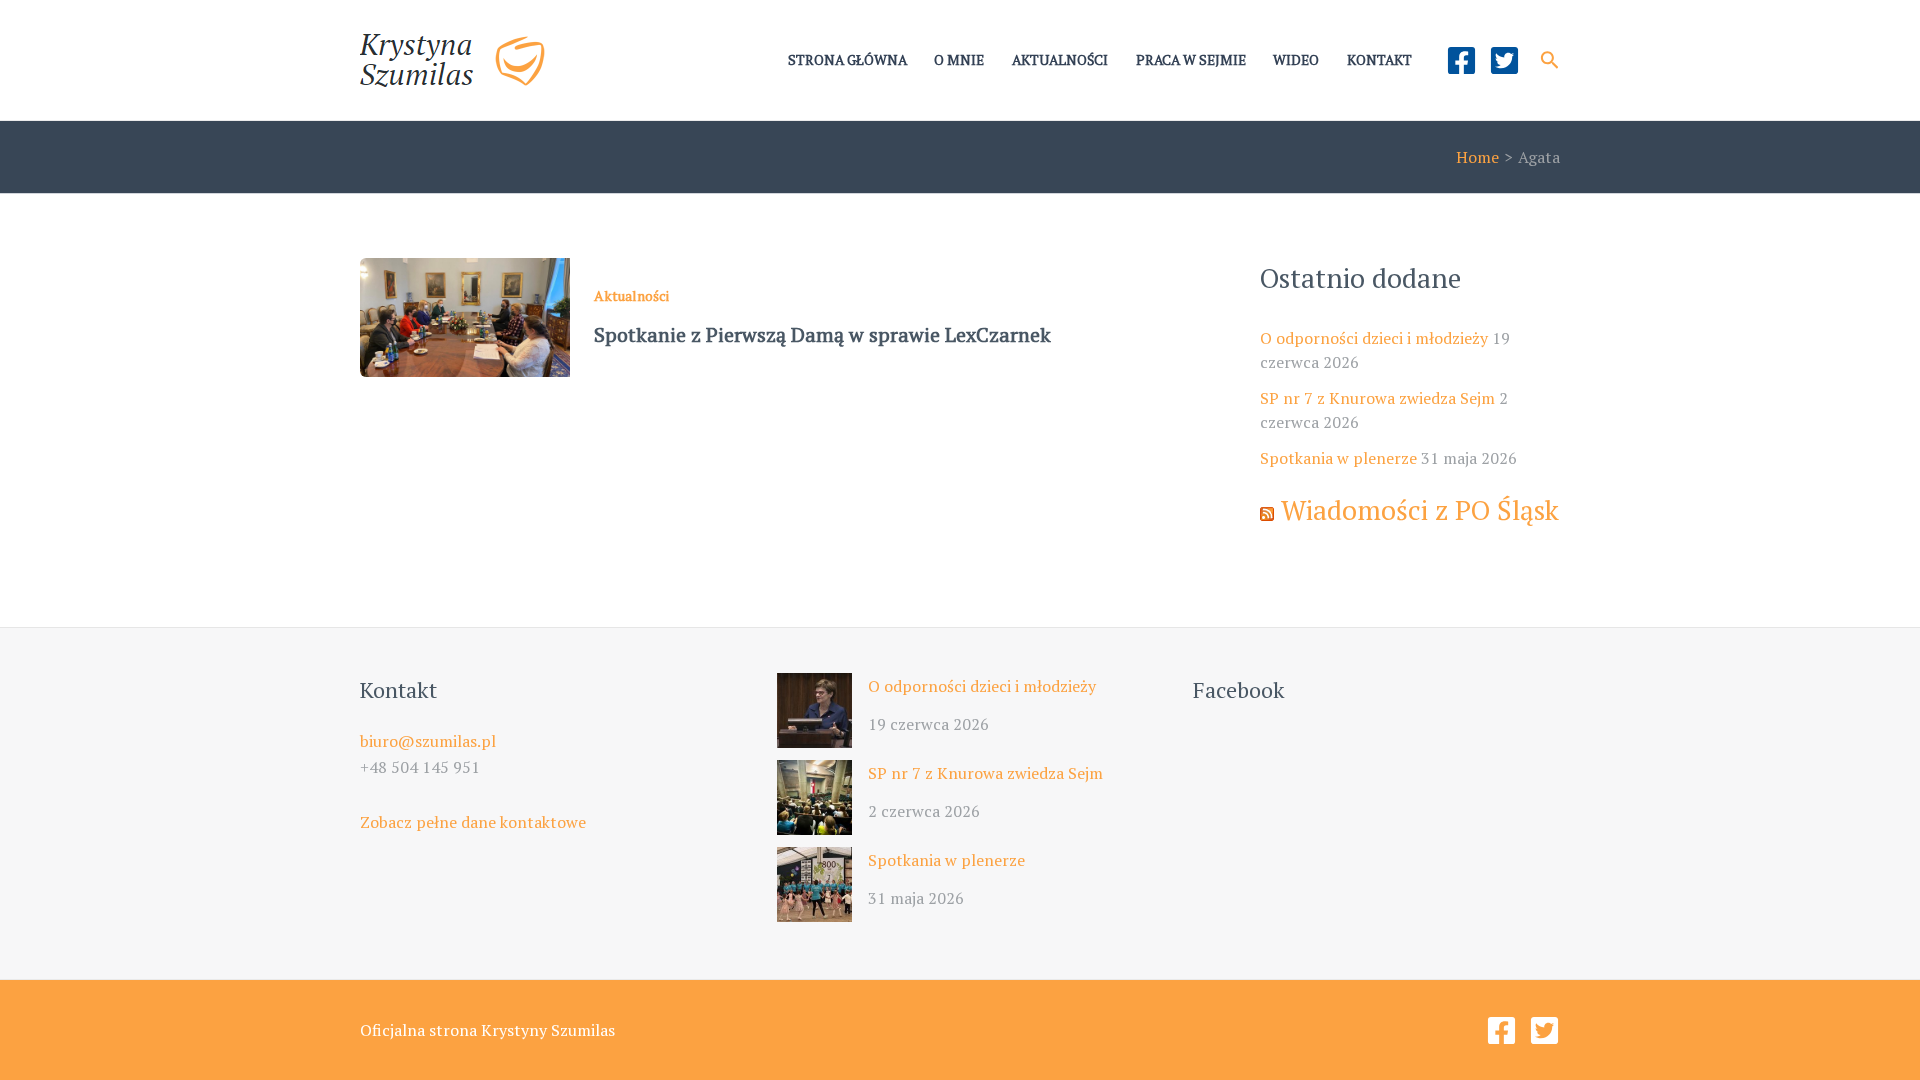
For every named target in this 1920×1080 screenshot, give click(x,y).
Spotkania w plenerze (1338, 458)
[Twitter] (1504, 60)
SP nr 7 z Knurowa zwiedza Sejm (1377, 398)
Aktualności (1060, 60)
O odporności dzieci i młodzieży (1374, 338)
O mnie (959, 60)
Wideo (1296, 60)
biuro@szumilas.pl (428, 741)
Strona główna (847, 60)
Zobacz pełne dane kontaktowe (473, 822)
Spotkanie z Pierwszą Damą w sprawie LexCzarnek (822, 334)
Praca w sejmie (1191, 60)
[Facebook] (1461, 60)
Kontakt (1379, 60)
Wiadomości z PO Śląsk (1420, 510)
